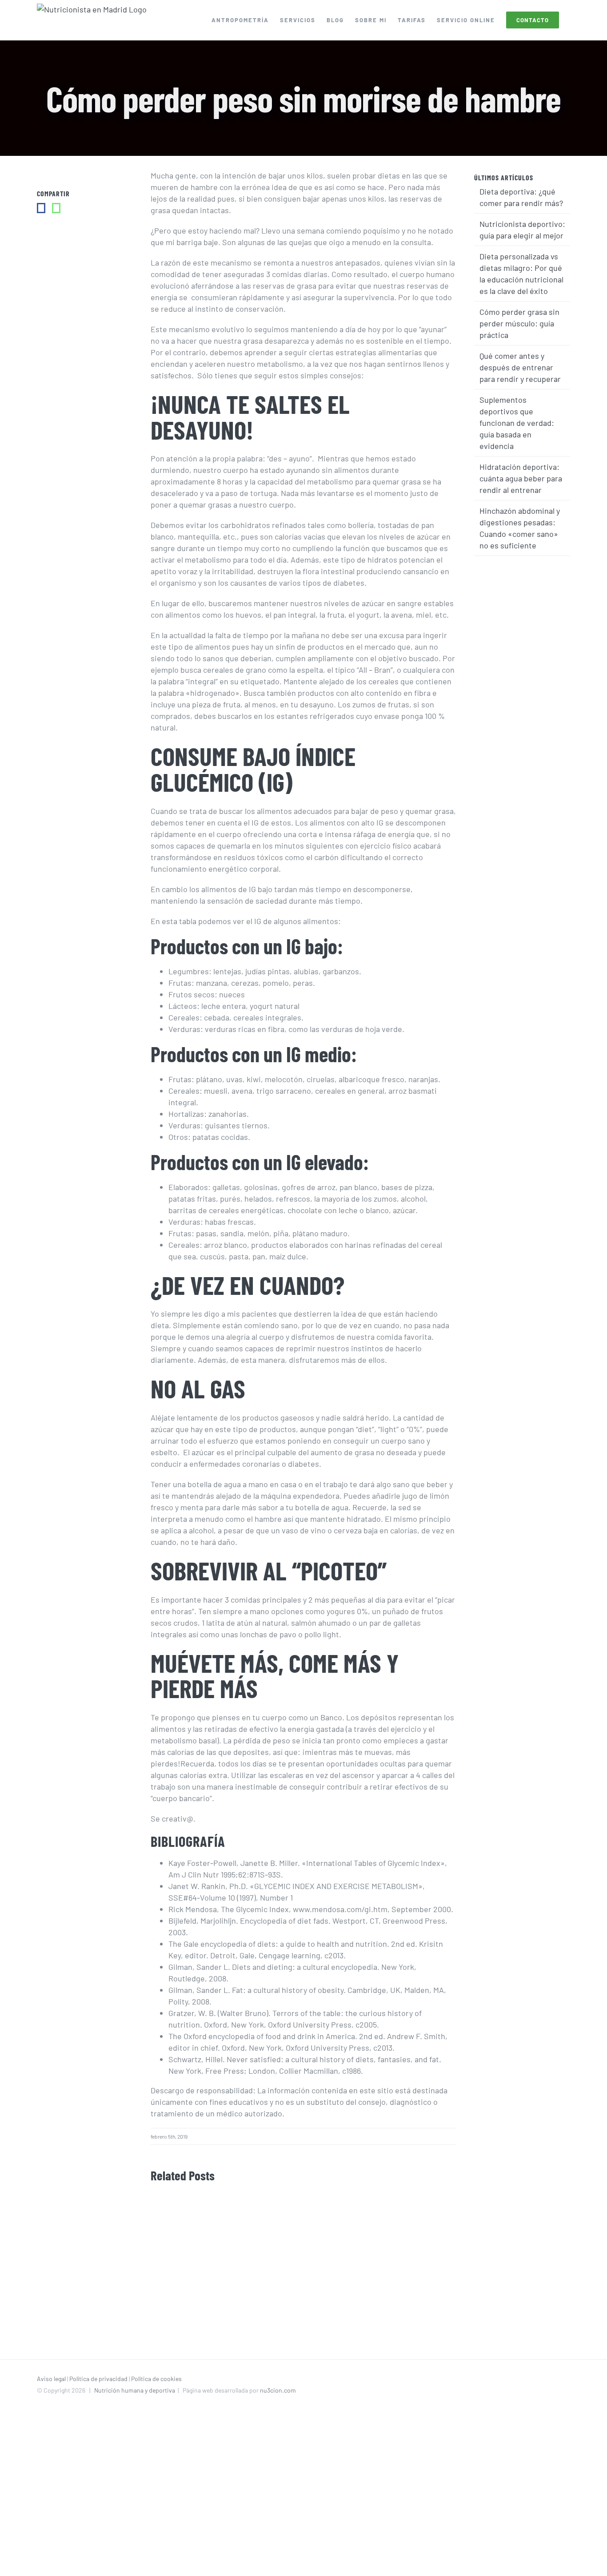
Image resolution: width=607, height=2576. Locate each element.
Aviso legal (51, 2379)
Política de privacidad (98, 2379)
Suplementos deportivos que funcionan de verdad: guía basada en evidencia (517, 423)
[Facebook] (41, 208)
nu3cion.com (278, 2390)
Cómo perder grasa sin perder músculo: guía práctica (519, 323)
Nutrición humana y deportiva (135, 2390)
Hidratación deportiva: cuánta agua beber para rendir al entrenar (521, 478)
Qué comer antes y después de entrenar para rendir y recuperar (520, 367)
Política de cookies (156, 2379)
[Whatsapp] (56, 208)
